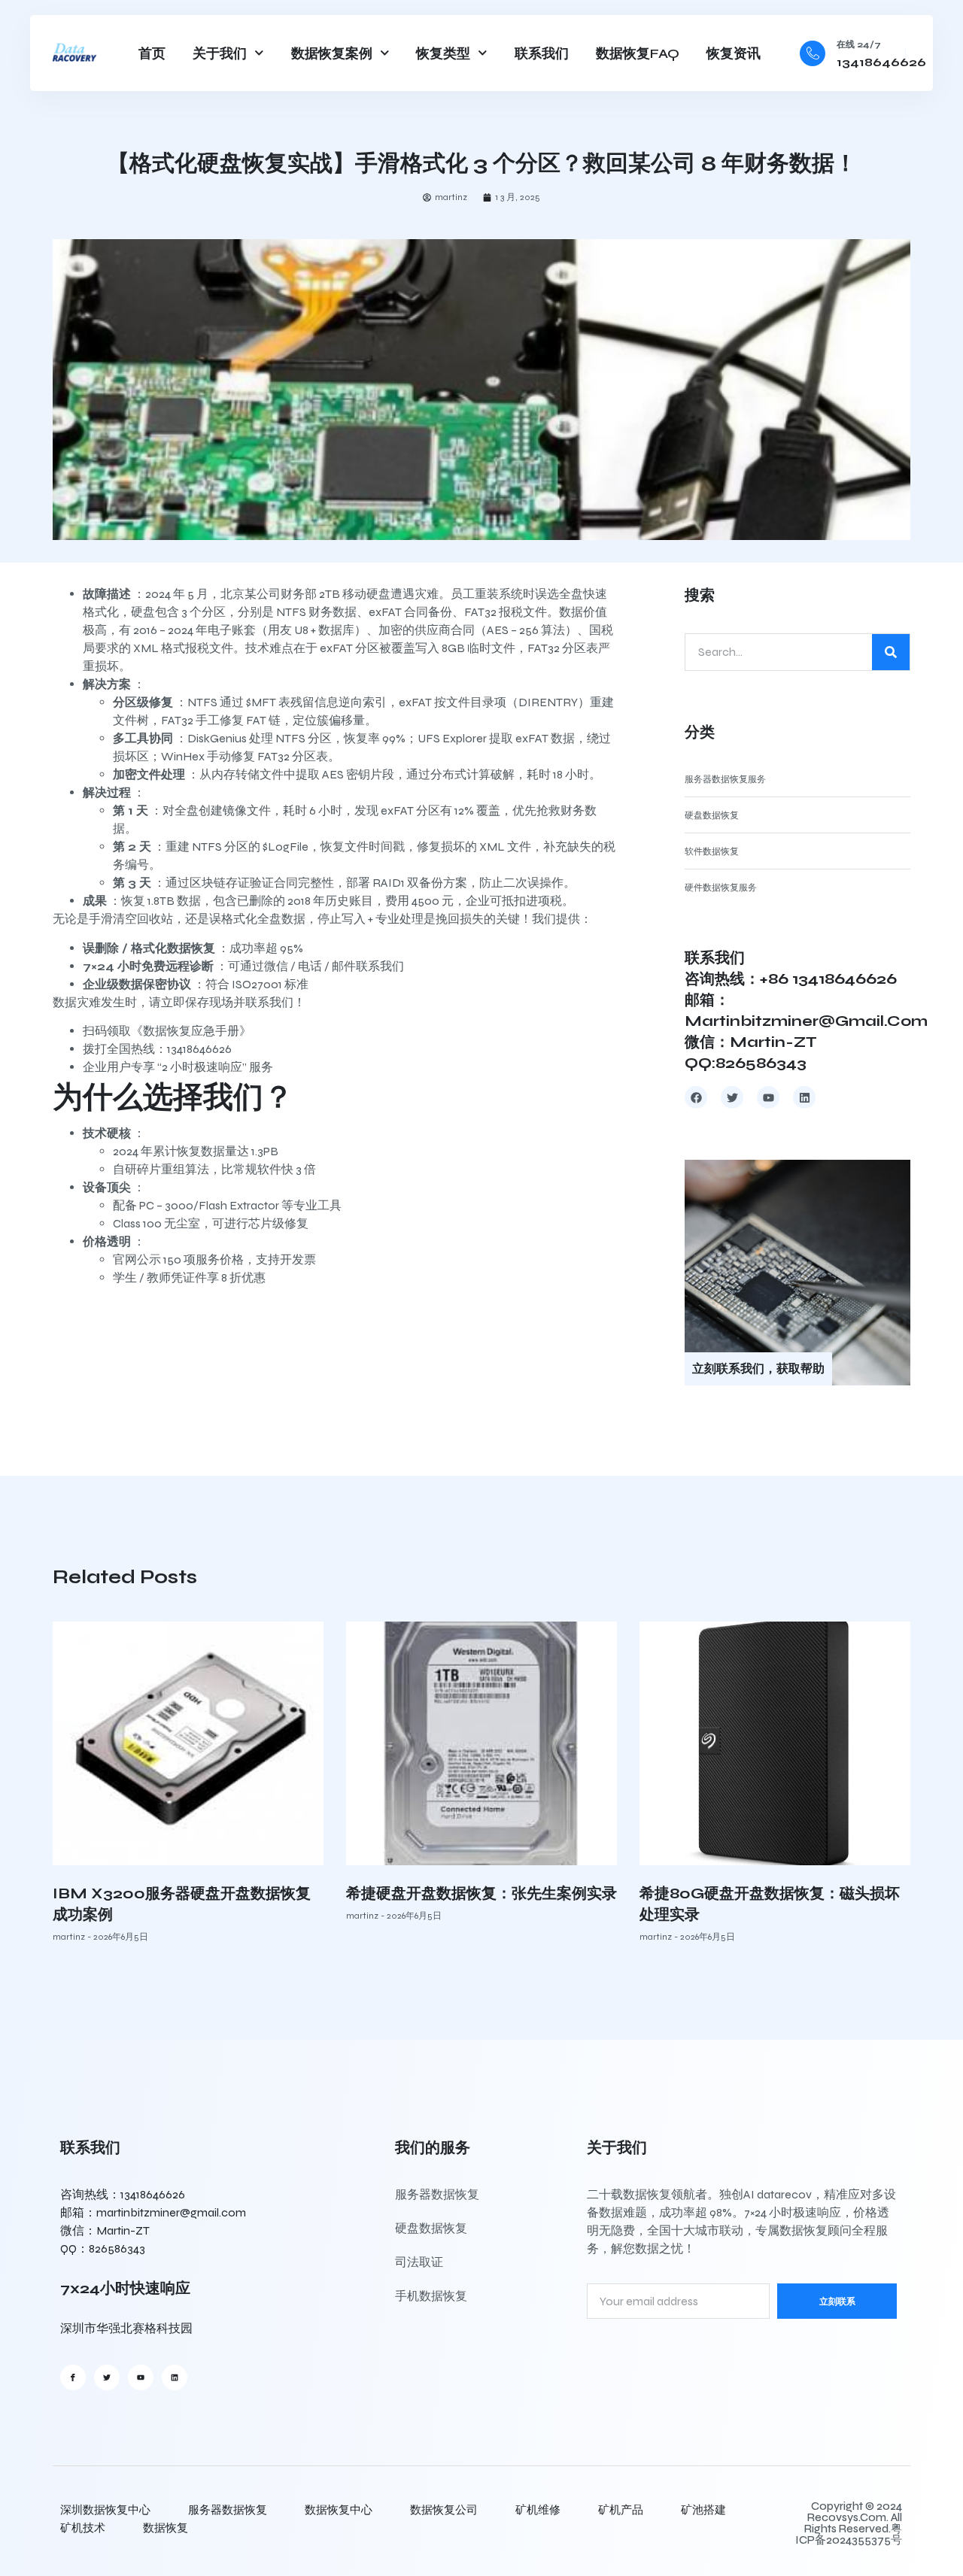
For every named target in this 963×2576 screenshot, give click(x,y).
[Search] (891, 652)
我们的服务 (433, 2148)
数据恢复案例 (332, 53)
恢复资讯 (734, 53)
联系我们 (542, 53)
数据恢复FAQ (638, 53)
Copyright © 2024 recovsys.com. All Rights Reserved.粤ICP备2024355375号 (849, 2523)
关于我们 (220, 53)
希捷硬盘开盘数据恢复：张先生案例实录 (481, 1893)
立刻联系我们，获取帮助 (758, 1368)
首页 (152, 53)
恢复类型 (443, 53)
